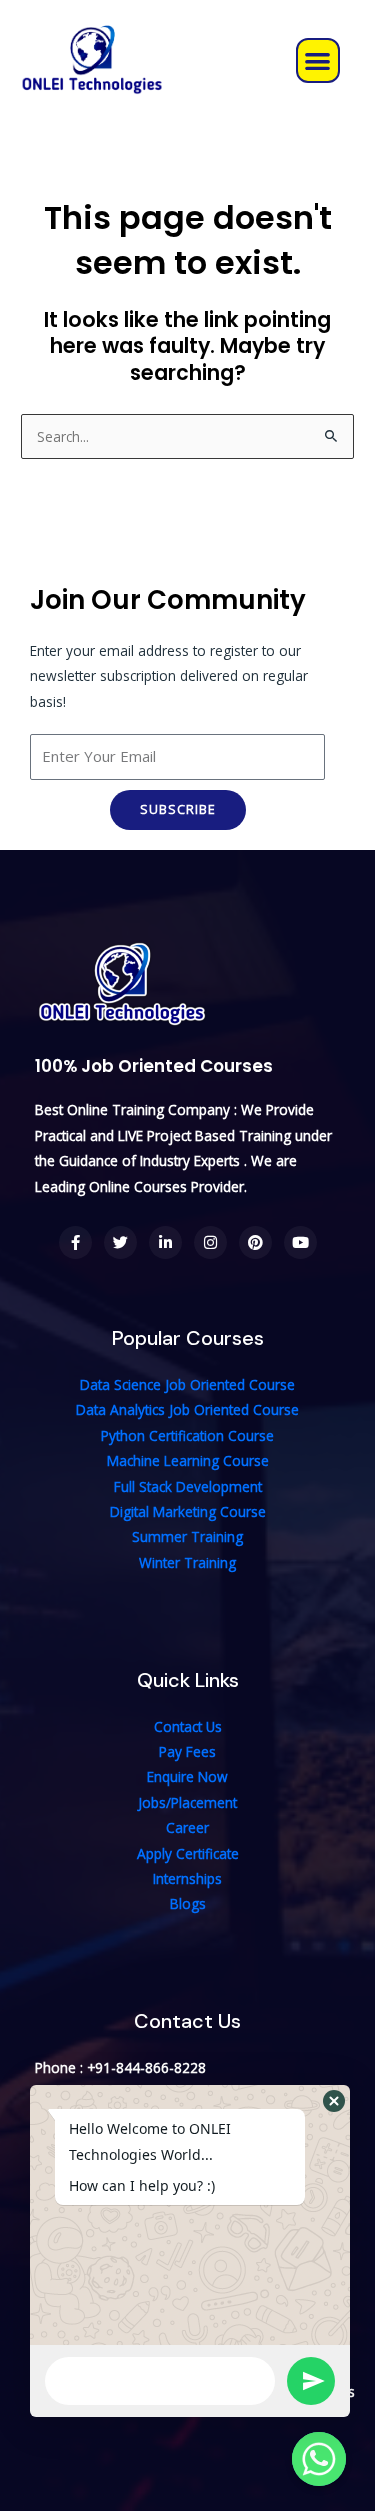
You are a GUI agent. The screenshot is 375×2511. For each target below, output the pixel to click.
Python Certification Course (187, 1435)
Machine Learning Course (188, 1460)
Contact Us (188, 1726)
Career (187, 1827)
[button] (318, 60)
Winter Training (187, 1562)
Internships (187, 1878)
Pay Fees (187, 1751)
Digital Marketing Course (188, 1511)
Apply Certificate (188, 1853)
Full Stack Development (188, 1486)
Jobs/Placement (187, 1802)
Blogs (188, 1903)
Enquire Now (187, 1776)
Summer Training (187, 1536)
